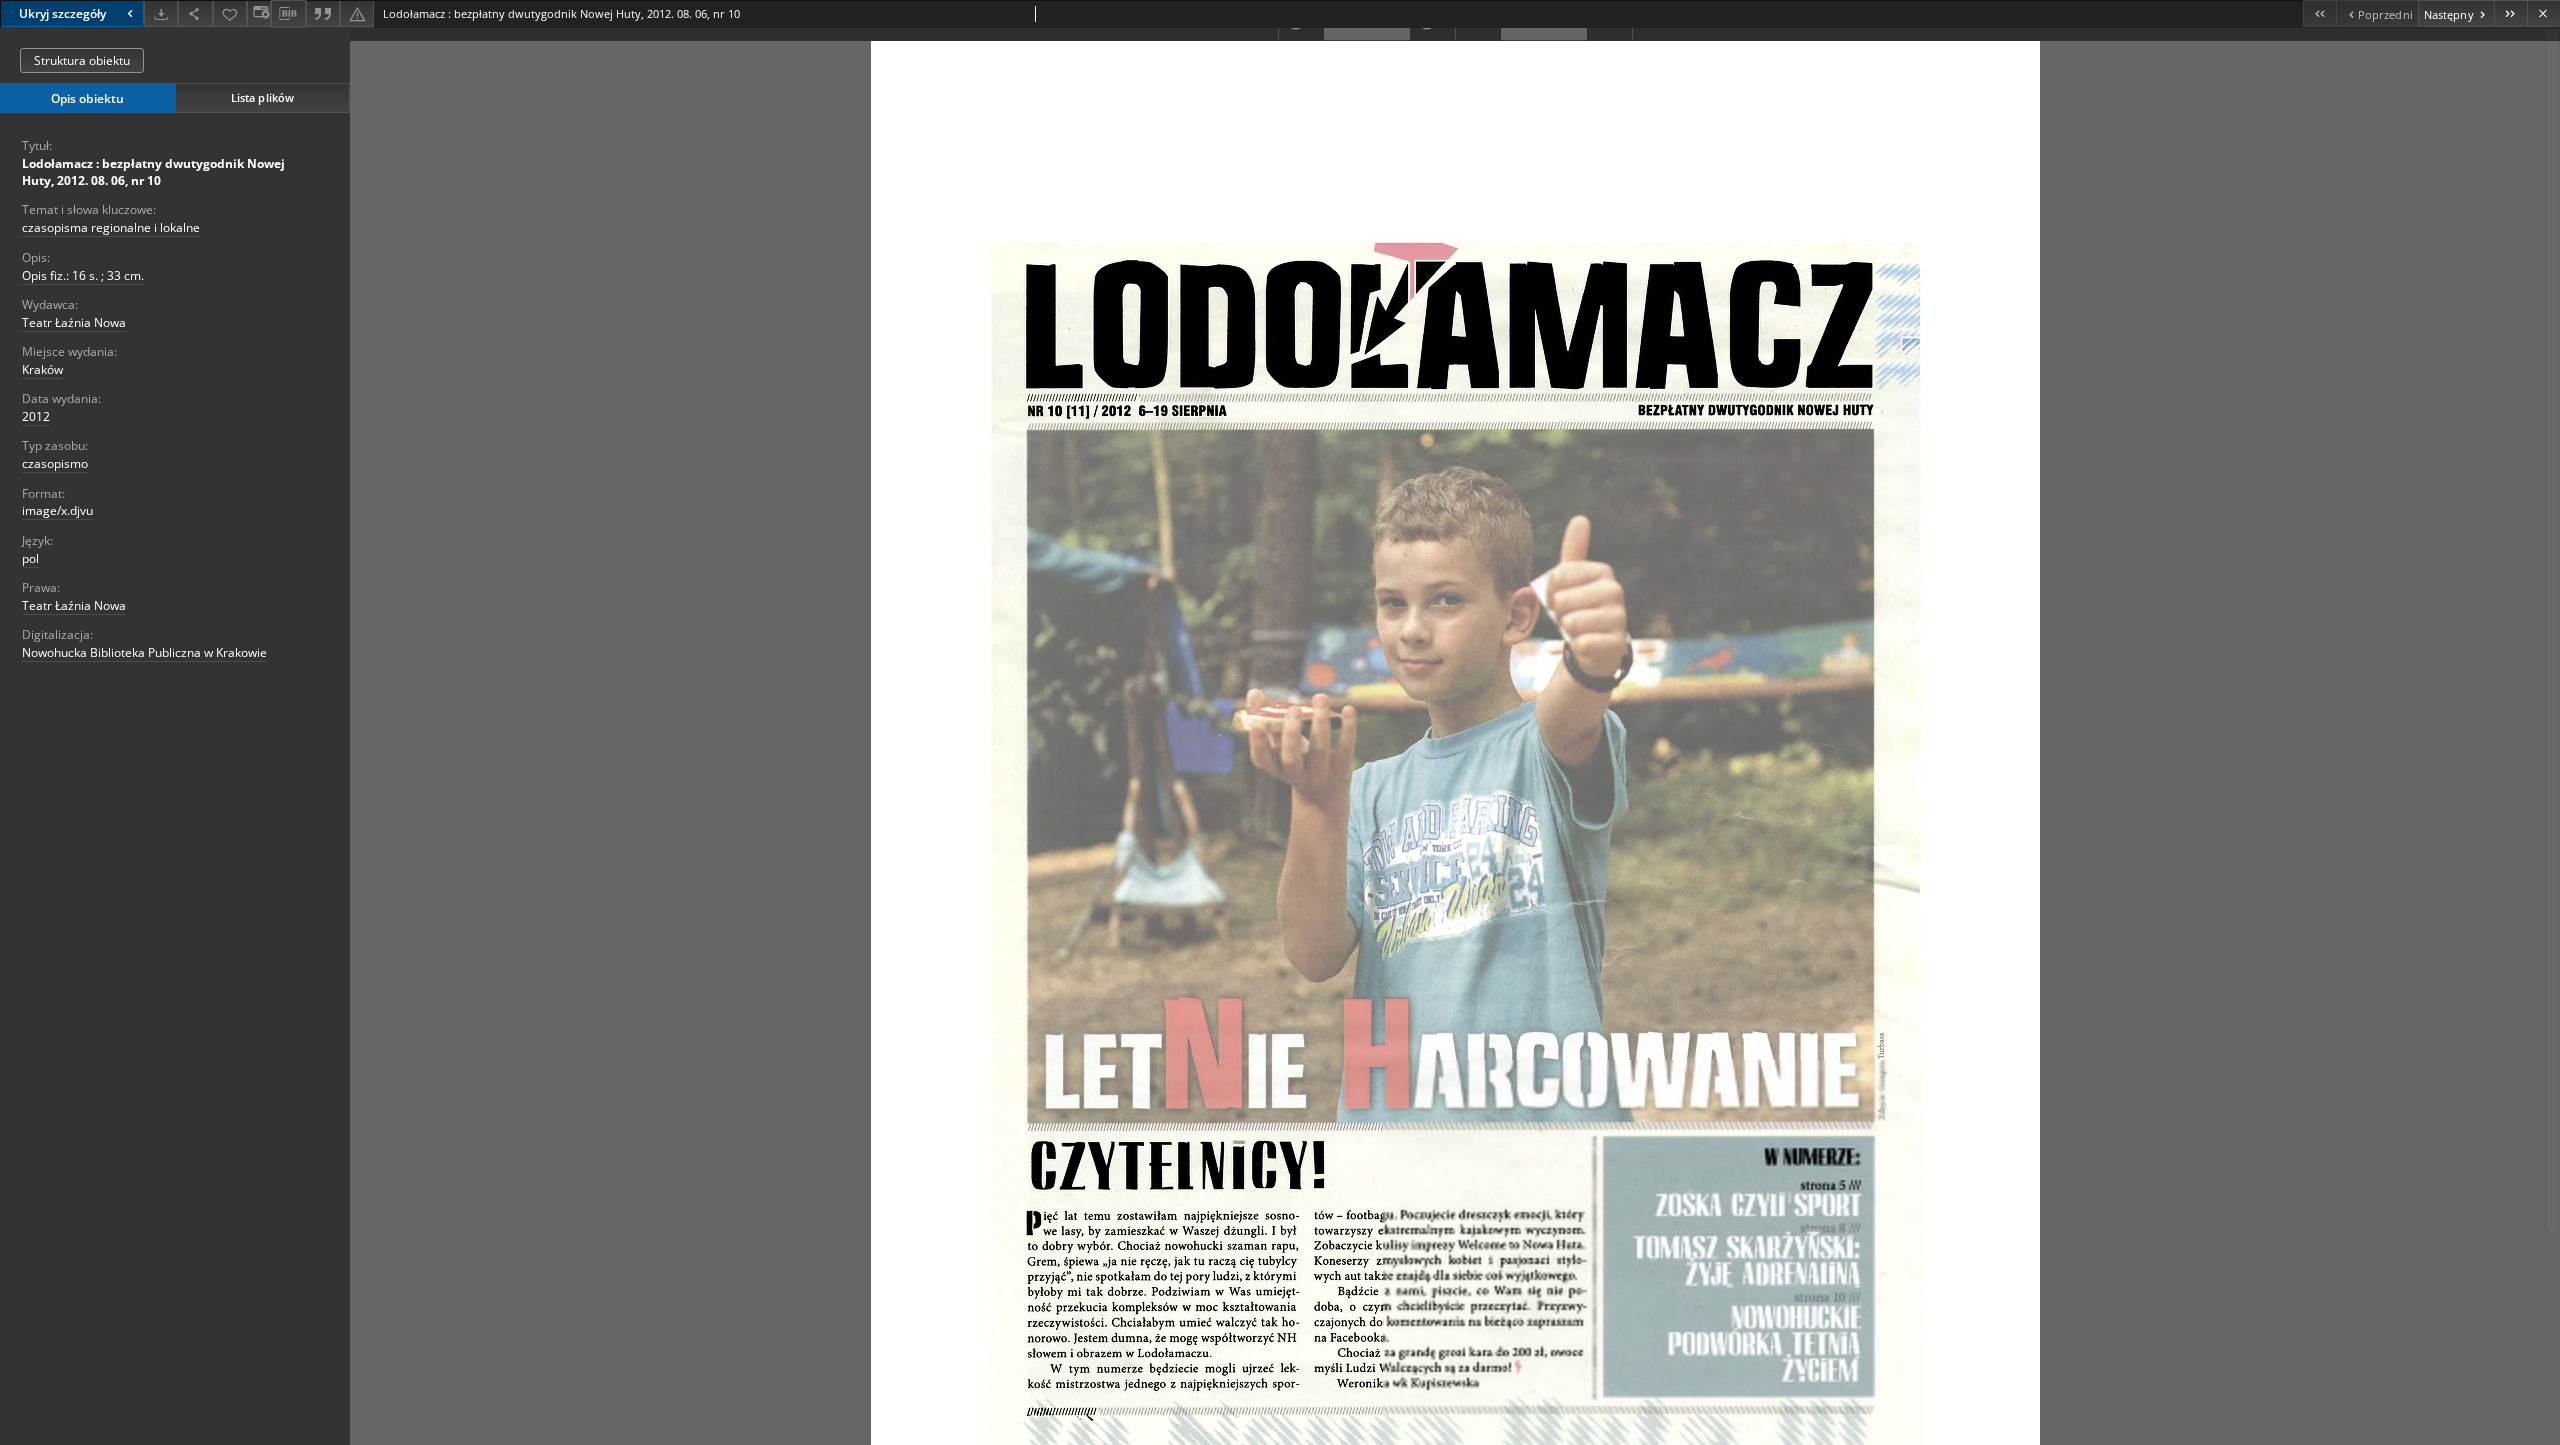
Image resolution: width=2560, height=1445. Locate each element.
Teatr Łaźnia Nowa (74, 322)
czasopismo (55, 463)
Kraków (42, 369)
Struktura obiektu (82, 60)
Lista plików (262, 97)
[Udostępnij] (195, 13)
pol (30, 558)
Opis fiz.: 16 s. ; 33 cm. (83, 275)
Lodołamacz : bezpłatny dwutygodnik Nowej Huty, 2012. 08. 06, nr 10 (153, 172)
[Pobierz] (161, 13)
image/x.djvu (57, 510)
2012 (36, 416)
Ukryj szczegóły (62, 13)
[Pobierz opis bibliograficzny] (288, 14)
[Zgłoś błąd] (357, 13)
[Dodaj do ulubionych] (230, 13)
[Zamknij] (2543, 13)
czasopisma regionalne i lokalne (111, 227)
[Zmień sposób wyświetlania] (259, 13)
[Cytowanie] (323, 13)
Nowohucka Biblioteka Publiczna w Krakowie (144, 652)
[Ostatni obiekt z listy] (2510, 13)
